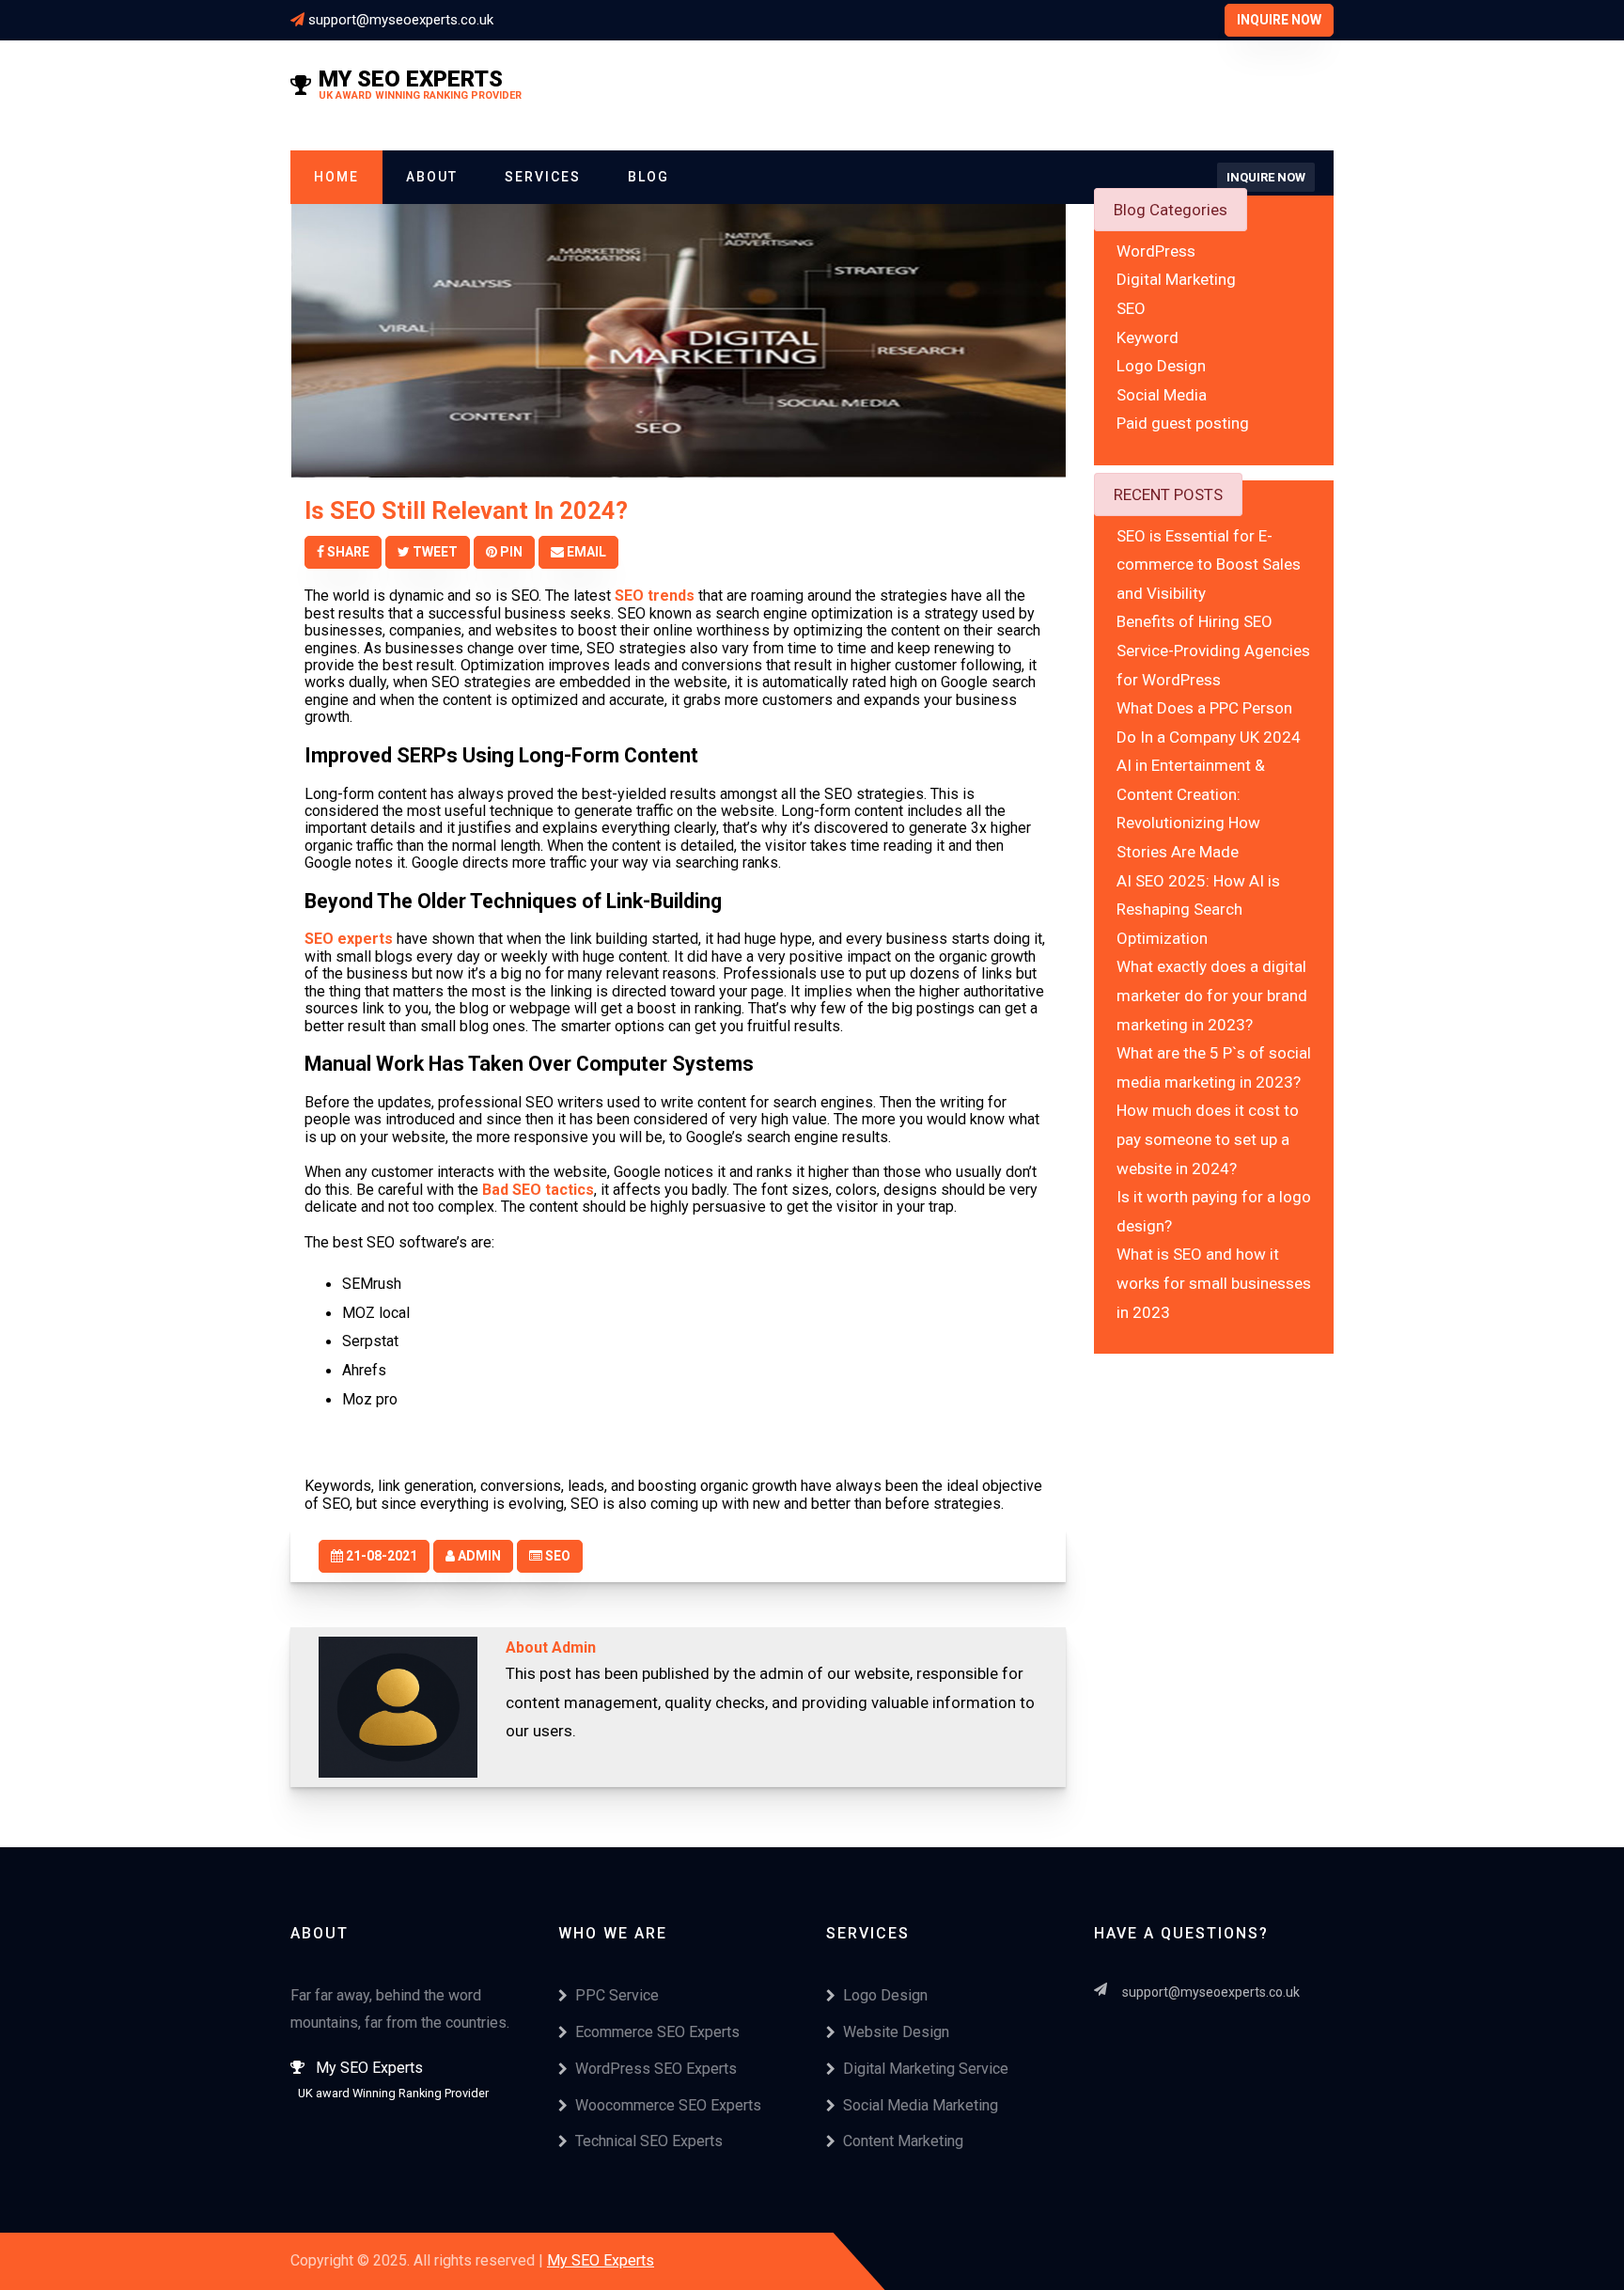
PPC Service (617, 1995)
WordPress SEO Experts (656, 2069)
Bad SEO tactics (538, 1190)
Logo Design (1161, 366)
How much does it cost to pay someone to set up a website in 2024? (1208, 1139)
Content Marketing (903, 2141)
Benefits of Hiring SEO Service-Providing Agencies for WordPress (1213, 650)
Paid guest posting (1183, 423)
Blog (648, 177)
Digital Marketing (1176, 279)
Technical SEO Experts (649, 2141)
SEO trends (655, 596)
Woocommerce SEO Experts (668, 2105)
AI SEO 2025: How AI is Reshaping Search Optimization (1198, 909)
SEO (556, 1556)
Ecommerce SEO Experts (657, 2032)
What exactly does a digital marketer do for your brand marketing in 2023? (1212, 995)
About (432, 177)
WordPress (1156, 251)
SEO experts (349, 939)
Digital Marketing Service (926, 2069)
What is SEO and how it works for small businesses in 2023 (1214, 1283)
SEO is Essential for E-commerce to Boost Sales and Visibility (1209, 564)
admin (478, 1556)
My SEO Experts (601, 2260)
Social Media (1162, 395)
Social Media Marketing (921, 2105)
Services (543, 177)
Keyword (1148, 337)
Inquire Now (1279, 20)
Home (336, 177)
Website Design (896, 2032)
